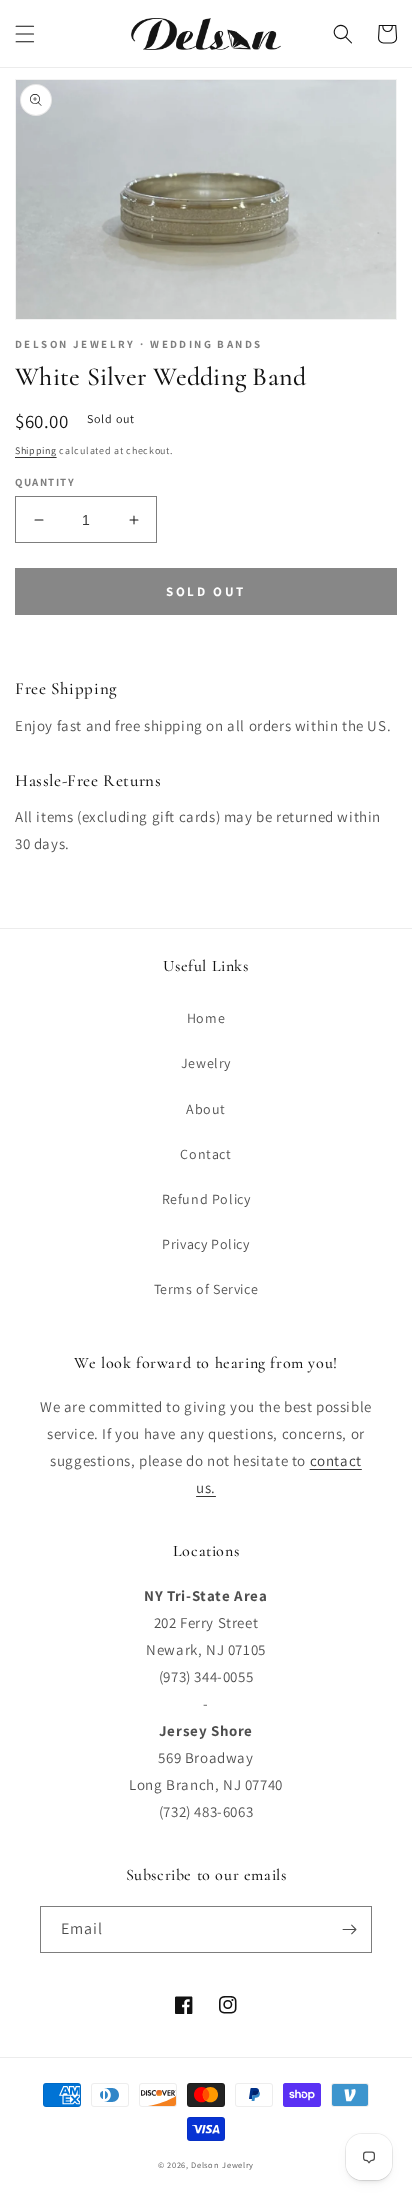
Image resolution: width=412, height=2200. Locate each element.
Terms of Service (206, 1289)
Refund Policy (206, 1199)
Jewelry (206, 1063)
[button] (25, 34)
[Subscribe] (349, 1929)
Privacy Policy (205, 1244)
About (206, 1109)
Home (206, 1018)
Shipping (36, 450)
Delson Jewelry (222, 2164)
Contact (205, 1154)
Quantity (45, 482)
